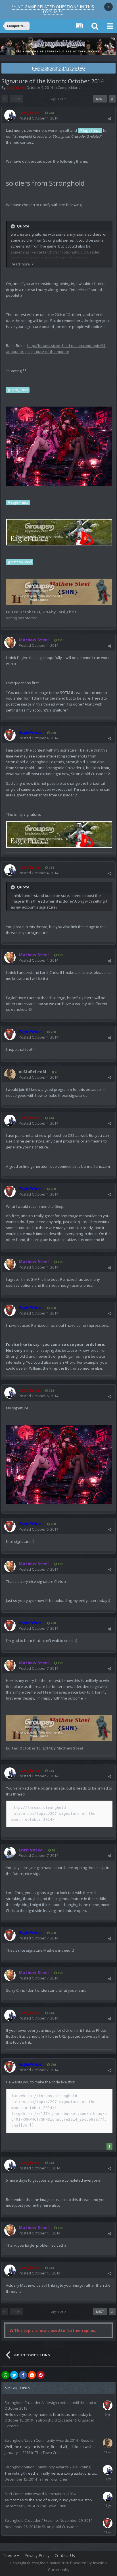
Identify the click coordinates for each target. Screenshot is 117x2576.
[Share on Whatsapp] (5, 2375)
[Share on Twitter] (14, 2375)
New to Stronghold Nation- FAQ (58, 68)
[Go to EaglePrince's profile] (10, 735)
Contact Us (65, 2555)
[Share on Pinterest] (41, 2375)
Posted (38, 118)
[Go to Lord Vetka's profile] (10, 1853)
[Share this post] (109, 119)
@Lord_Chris (18, 390)
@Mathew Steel (20, 562)
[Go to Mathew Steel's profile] (10, 643)
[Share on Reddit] (32, 2375)
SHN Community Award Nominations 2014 (40, 2494)
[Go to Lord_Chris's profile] (10, 115)
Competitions (69, 87)
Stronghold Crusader (60, 2527)
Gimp (59, 1206)
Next (100, 99)
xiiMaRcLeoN (32, 1072)
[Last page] (112, 99)
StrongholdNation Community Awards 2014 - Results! (49, 2440)
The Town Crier (48, 2452)
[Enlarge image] (59, 446)
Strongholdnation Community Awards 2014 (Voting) (48, 2467)
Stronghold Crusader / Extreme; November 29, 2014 (48, 2520)
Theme (10, 2555)
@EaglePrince (90, 130)
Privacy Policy (37, 2555)
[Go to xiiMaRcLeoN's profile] (10, 1074)
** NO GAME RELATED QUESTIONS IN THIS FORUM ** (53, 9)
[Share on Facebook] (23, 2375)
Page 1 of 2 (58, 99)
